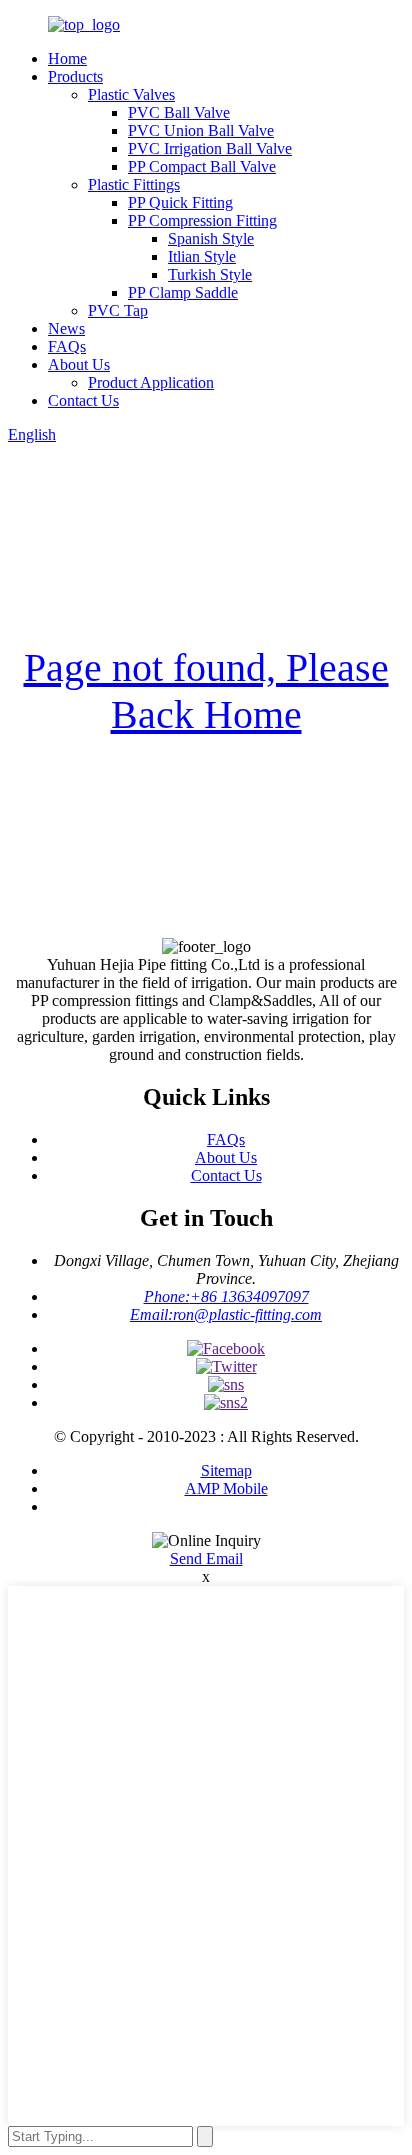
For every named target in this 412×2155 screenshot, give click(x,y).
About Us (79, 364)
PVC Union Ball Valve (201, 130)
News (66, 328)
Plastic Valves (131, 94)
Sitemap (226, 1470)
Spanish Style (211, 238)
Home (67, 58)
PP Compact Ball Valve (202, 166)
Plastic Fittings (134, 184)
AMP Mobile (226, 1488)
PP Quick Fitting (180, 202)
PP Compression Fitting (202, 220)
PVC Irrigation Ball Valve (210, 148)
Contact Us (83, 400)
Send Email (206, 1558)
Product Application (151, 382)
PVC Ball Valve (179, 112)
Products (75, 76)
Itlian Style (202, 256)
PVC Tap (118, 310)
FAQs (67, 346)
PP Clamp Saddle (183, 292)
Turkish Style (210, 274)
